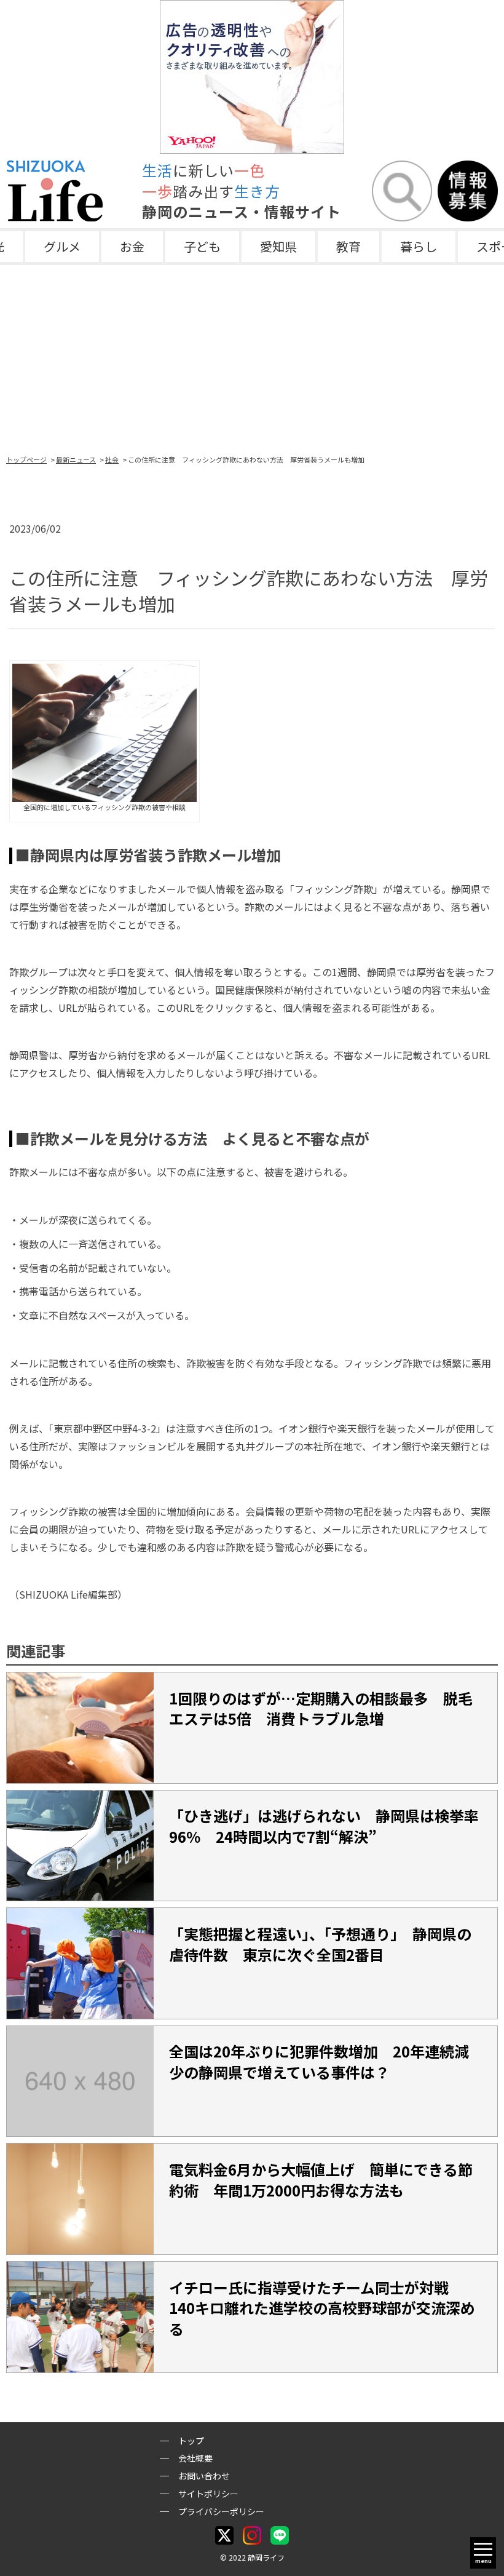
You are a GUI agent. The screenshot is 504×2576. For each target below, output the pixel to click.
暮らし (419, 246)
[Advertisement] (252, 357)
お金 (132, 246)
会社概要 (195, 2458)
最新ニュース (76, 459)
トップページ (26, 459)
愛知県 (278, 246)
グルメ (62, 246)
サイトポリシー (208, 2494)
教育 (348, 246)
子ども (202, 246)
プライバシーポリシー (221, 2511)
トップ (191, 2441)
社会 (112, 459)
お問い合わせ (204, 2476)
